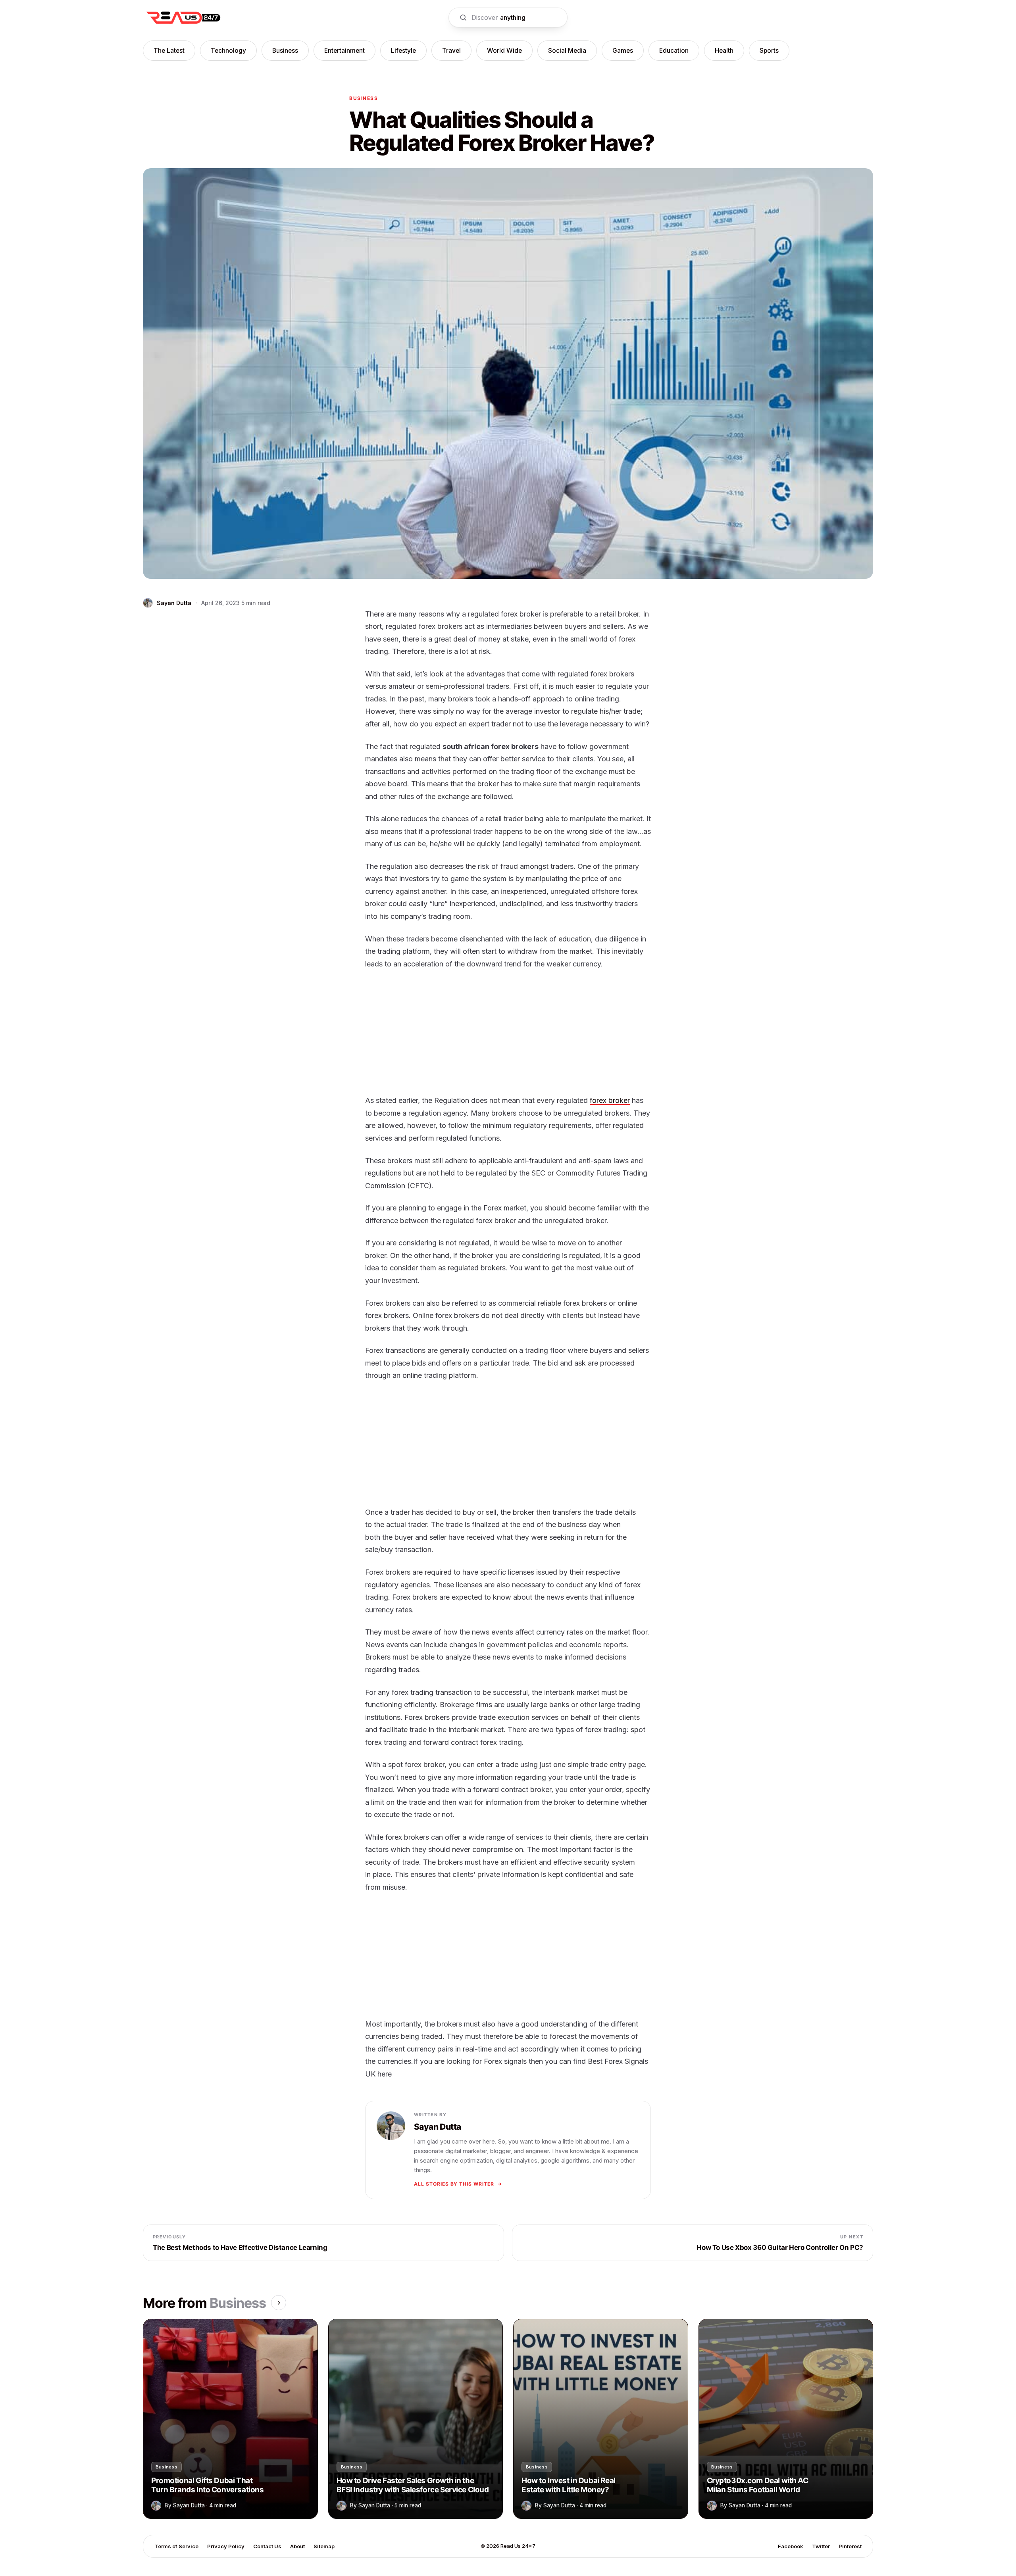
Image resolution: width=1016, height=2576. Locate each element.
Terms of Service (176, 2546)
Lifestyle (403, 51)
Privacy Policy (226, 2546)
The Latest (169, 51)
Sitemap (324, 2546)
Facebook (791, 2546)
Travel (451, 51)
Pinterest (850, 2546)
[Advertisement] (508, 1035)
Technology (228, 51)
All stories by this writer (454, 2184)
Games (623, 51)
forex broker (610, 1100)
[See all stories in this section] (279, 2303)
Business (285, 51)
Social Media (567, 51)
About (297, 2546)
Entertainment (344, 51)
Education (674, 51)
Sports (769, 51)
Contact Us (267, 2546)
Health (724, 51)
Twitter (821, 2546)
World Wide (504, 51)
